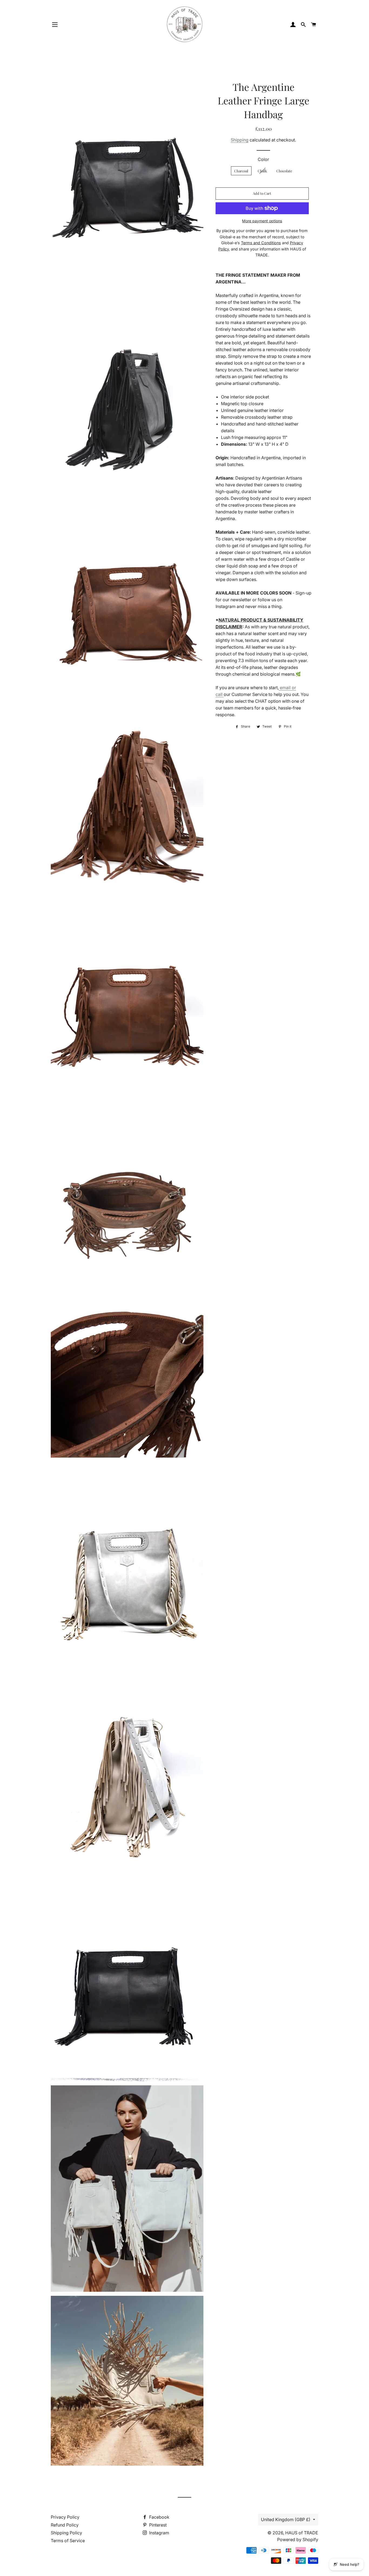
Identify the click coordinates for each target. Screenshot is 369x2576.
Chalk (262, 171)
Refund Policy (65, 2525)
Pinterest (157, 2525)
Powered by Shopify (298, 2539)
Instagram (159, 2533)
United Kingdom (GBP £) (286, 2519)
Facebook (159, 2517)
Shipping (240, 140)
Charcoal (241, 171)
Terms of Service (68, 2541)
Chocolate (284, 171)
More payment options (262, 221)
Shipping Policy (66, 2533)
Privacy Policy (65, 2517)
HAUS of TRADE (302, 2533)
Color (263, 159)
